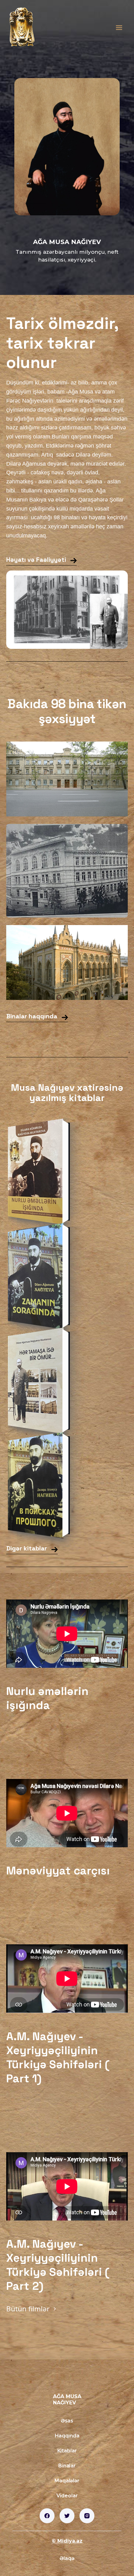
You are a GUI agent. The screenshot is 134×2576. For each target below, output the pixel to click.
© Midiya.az (67, 2541)
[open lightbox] (67, 779)
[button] (119, 28)
